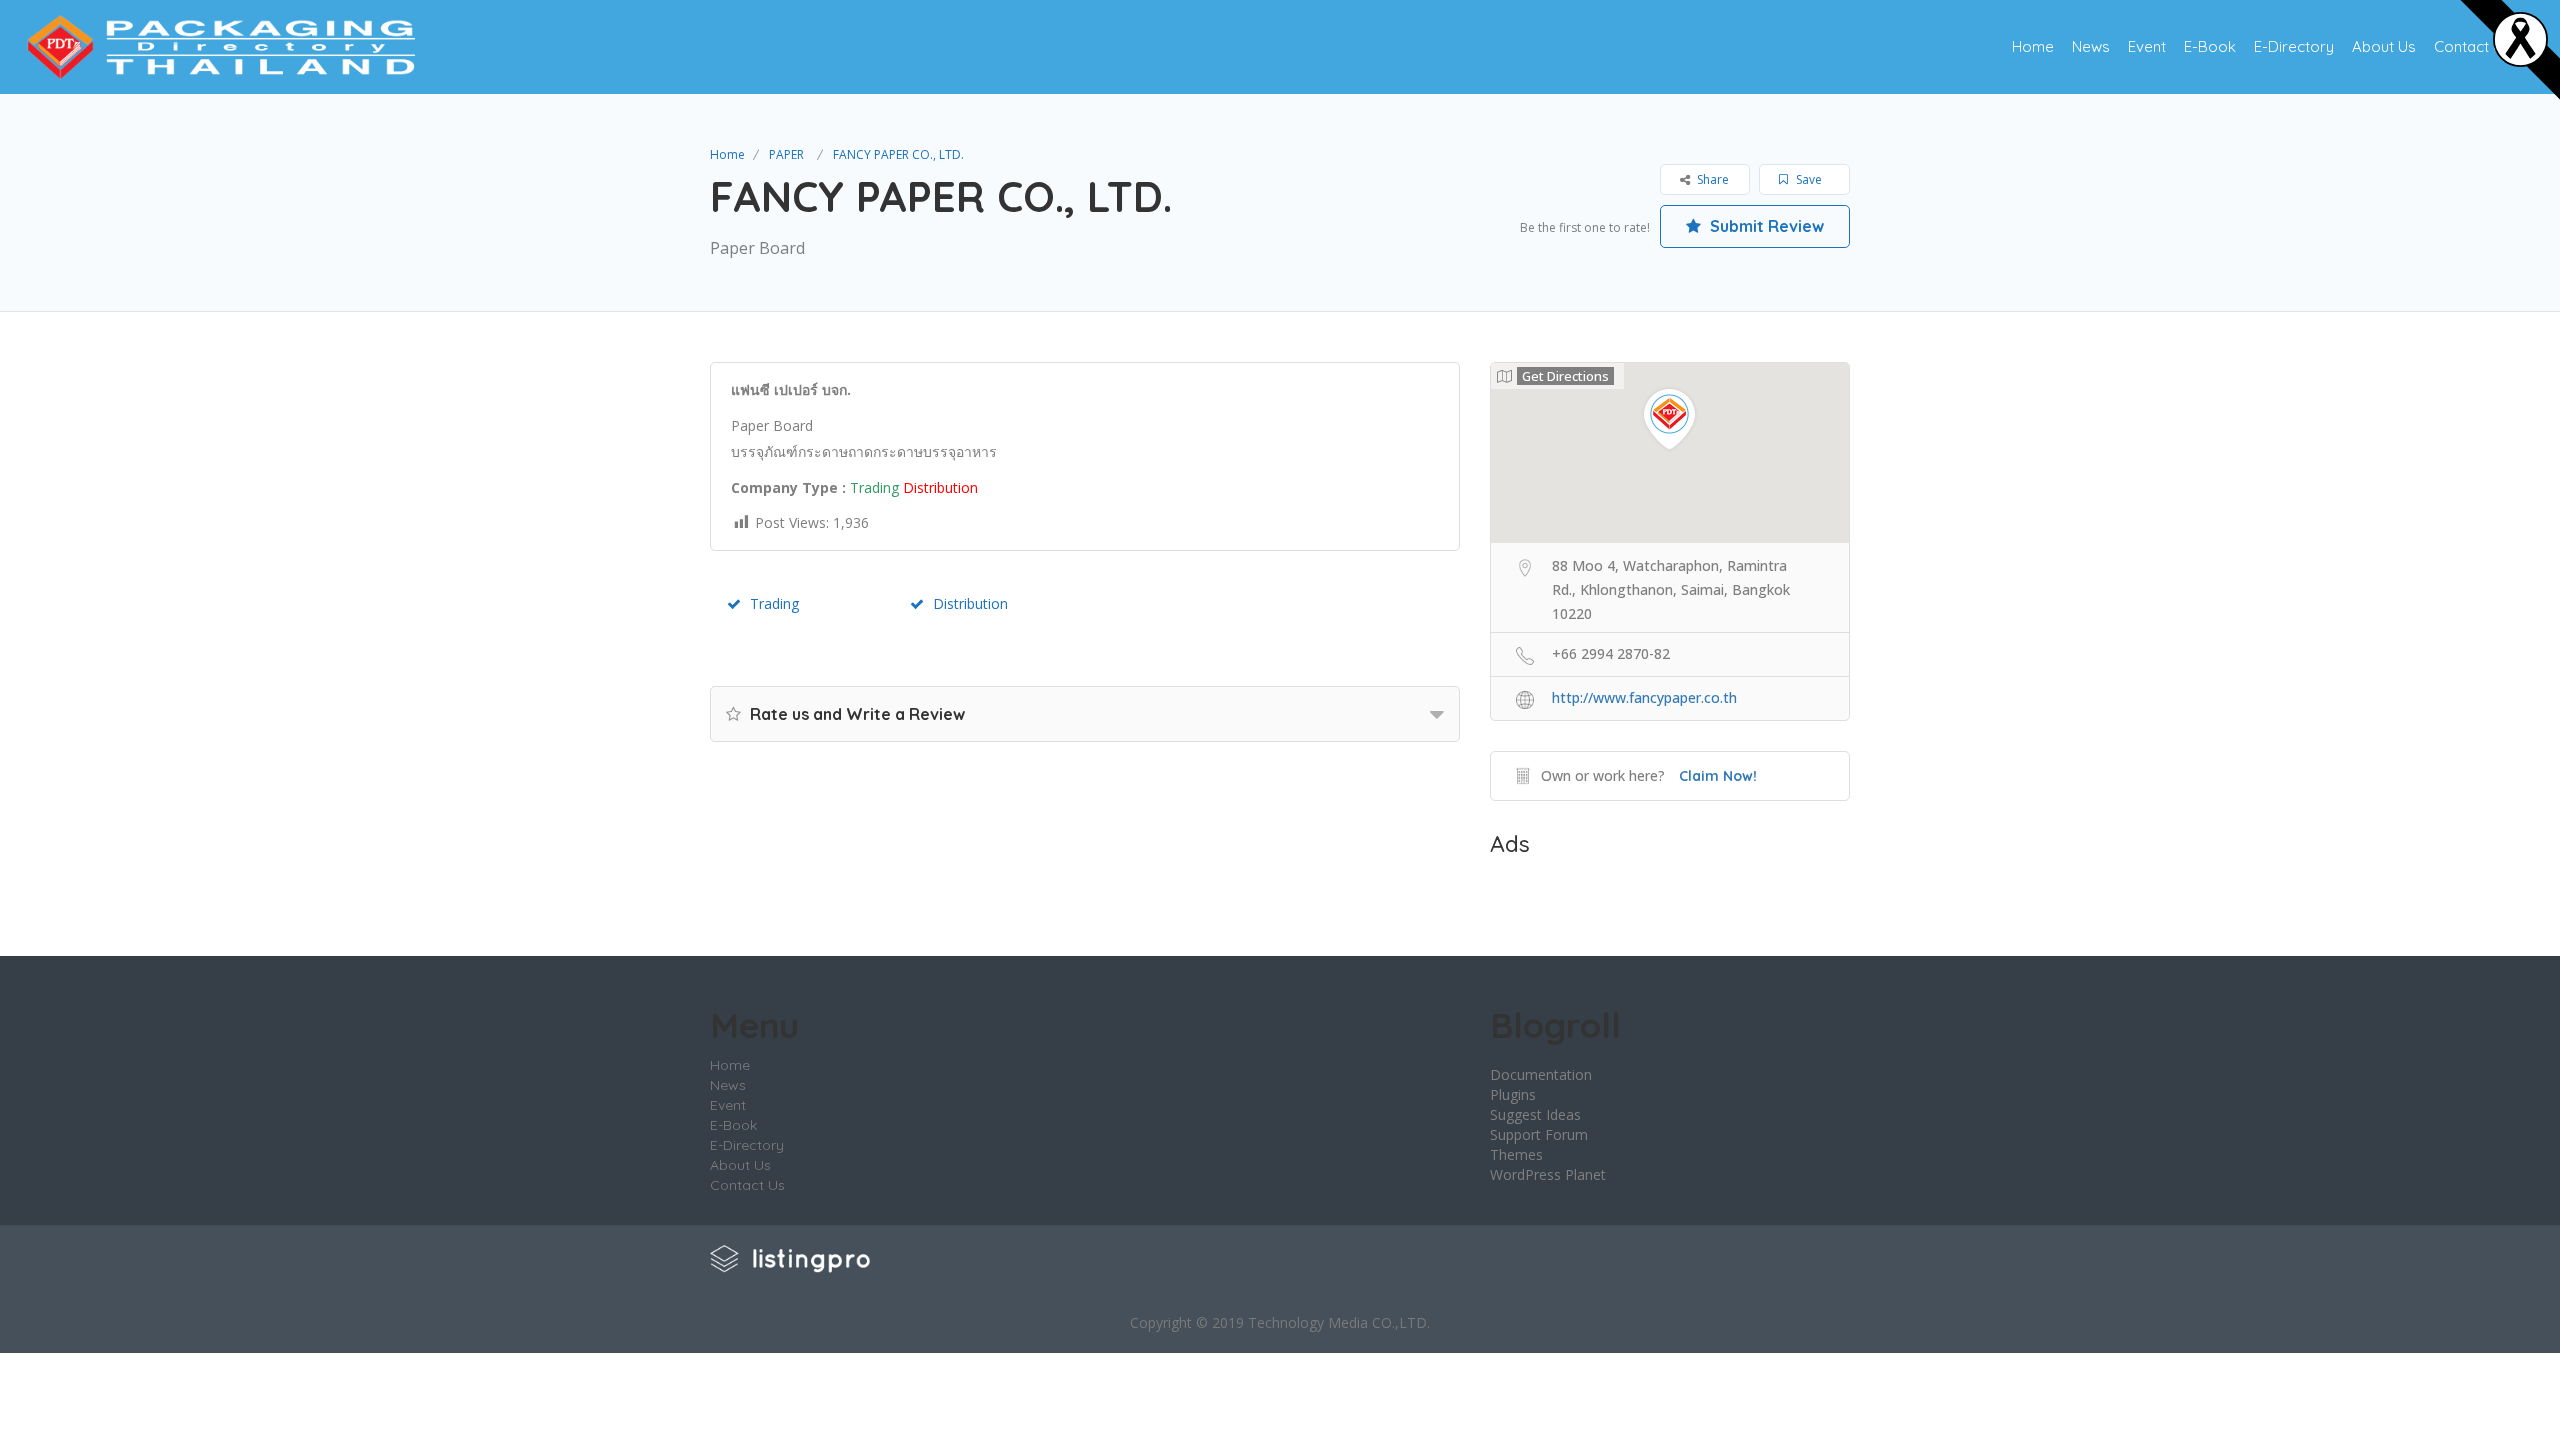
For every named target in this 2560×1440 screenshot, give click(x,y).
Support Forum (1539, 1134)
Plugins (1513, 1094)
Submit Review (1765, 226)
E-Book (2210, 46)
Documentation (1541, 1074)
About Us (2384, 46)
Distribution (970, 603)
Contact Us (2472, 46)
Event (2147, 46)
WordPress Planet (1548, 1174)
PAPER (786, 154)
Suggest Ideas (1535, 1114)
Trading (774, 603)
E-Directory (2294, 46)
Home (2033, 46)
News (2091, 46)
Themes (1516, 1154)
